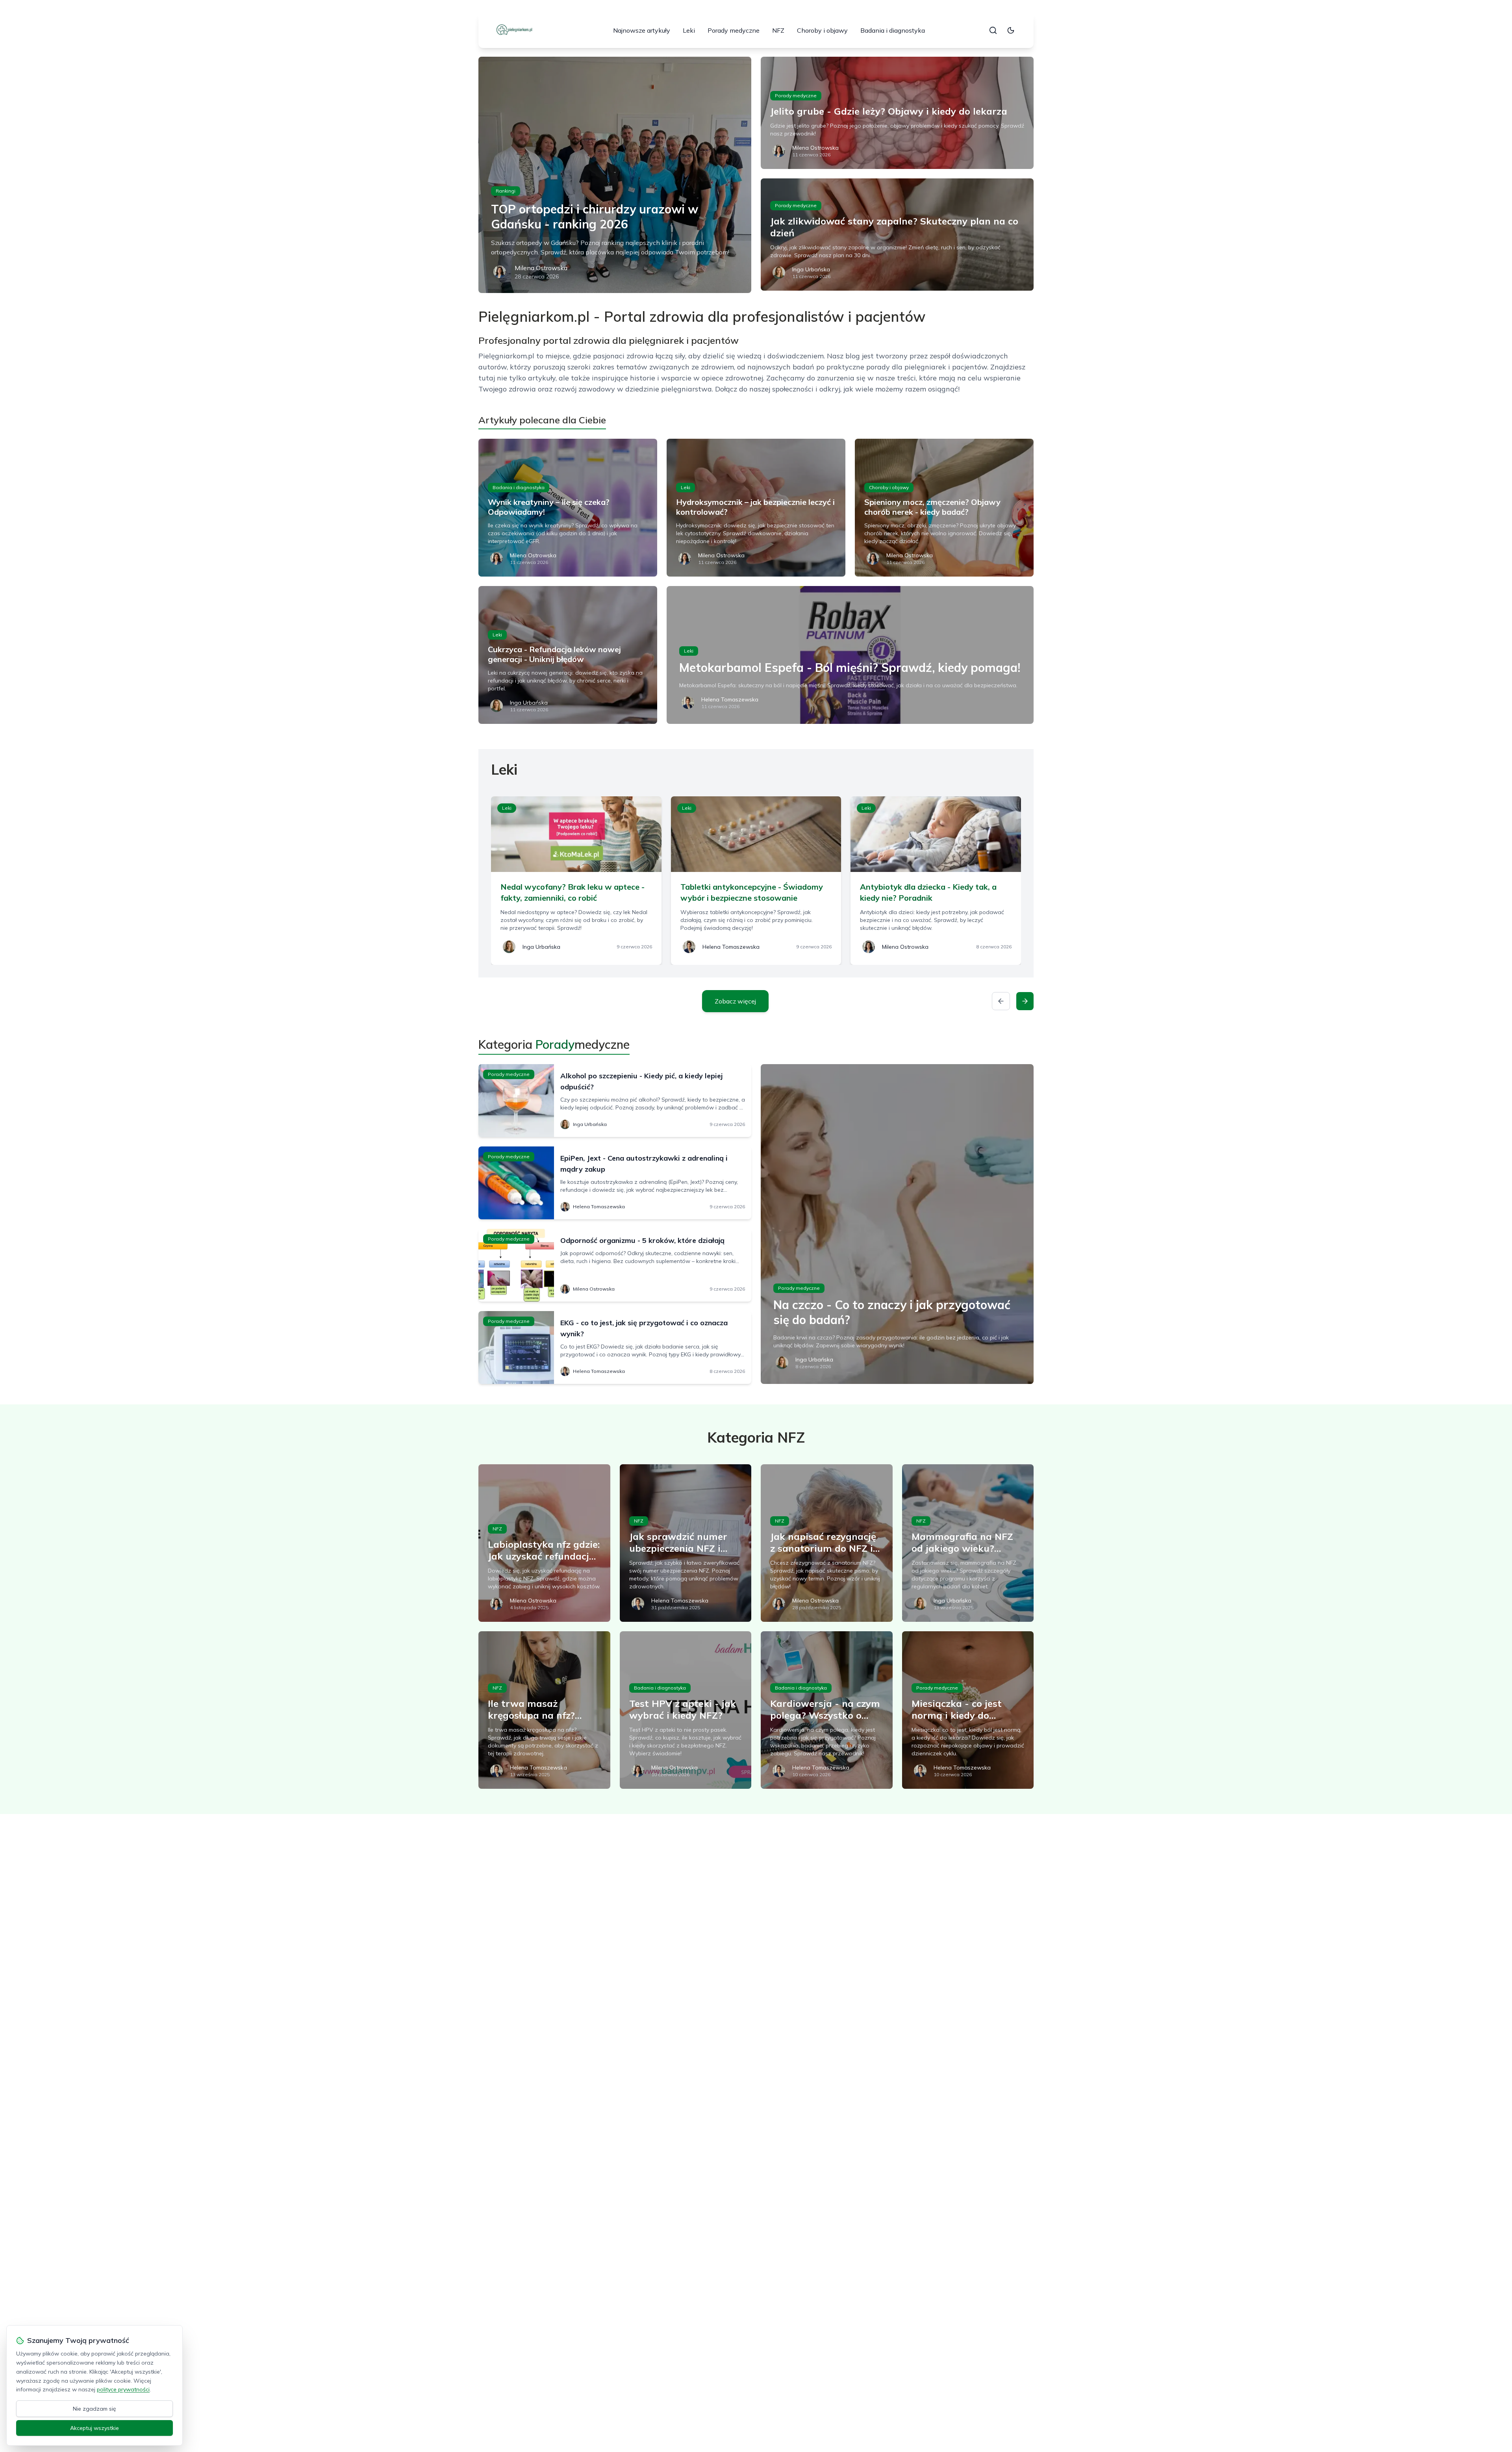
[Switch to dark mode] (1011, 30)
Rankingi (506, 191)
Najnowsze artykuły (642, 30)
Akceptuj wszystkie (94, 2428)
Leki (689, 30)
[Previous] (1001, 1001)
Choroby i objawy (822, 30)
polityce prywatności (123, 2389)
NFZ (778, 30)
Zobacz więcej (735, 1001)
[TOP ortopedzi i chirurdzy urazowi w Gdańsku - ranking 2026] (615, 175)
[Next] (1025, 1001)
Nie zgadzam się (94, 2409)
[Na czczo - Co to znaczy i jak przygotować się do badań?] (897, 1224)
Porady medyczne (734, 30)
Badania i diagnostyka (893, 30)
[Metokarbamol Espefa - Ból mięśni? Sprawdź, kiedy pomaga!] (850, 655)
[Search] (993, 30)
